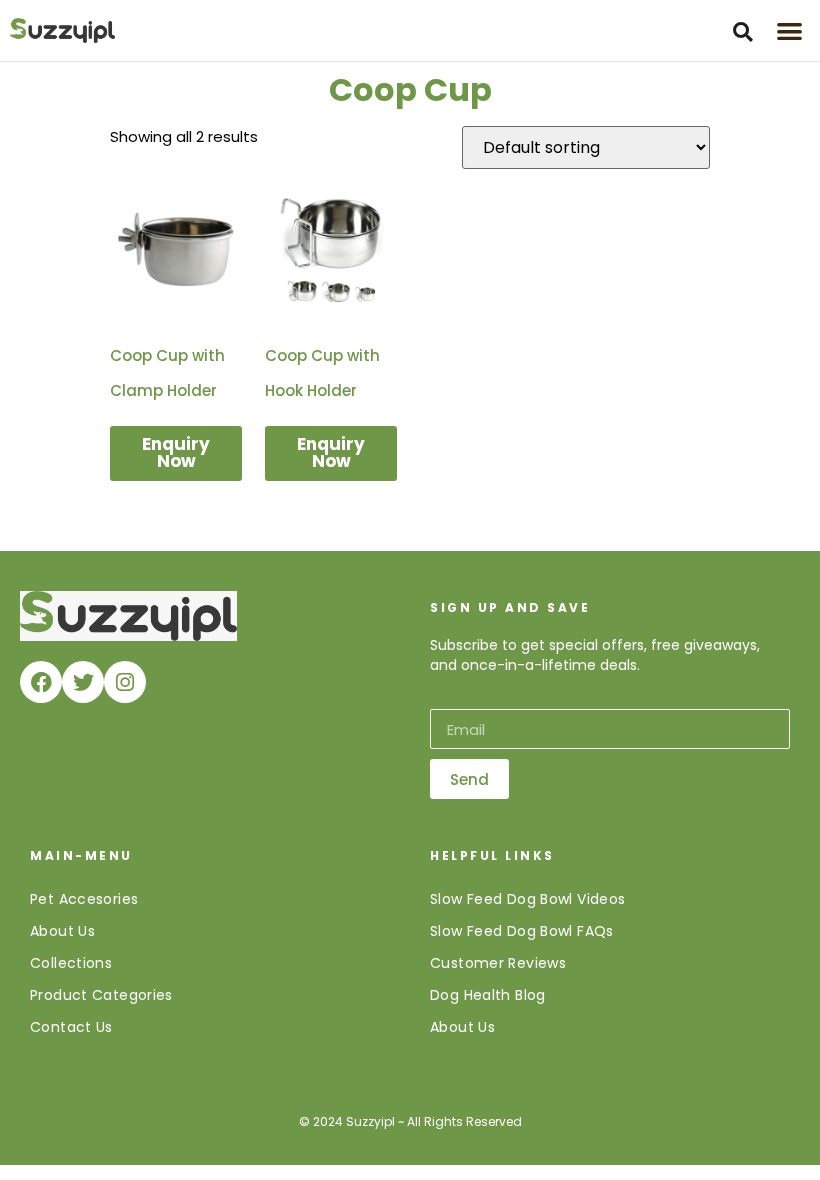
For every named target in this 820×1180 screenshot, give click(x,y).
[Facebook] (41, 682)
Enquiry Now (176, 452)
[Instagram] (125, 682)
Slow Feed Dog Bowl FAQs (522, 931)
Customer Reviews (498, 963)
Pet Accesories (84, 899)
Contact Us (71, 1027)
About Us (62, 931)
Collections (71, 963)
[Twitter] (83, 682)
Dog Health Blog (488, 995)
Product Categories (101, 995)
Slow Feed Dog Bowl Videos (527, 899)
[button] (743, 31)
